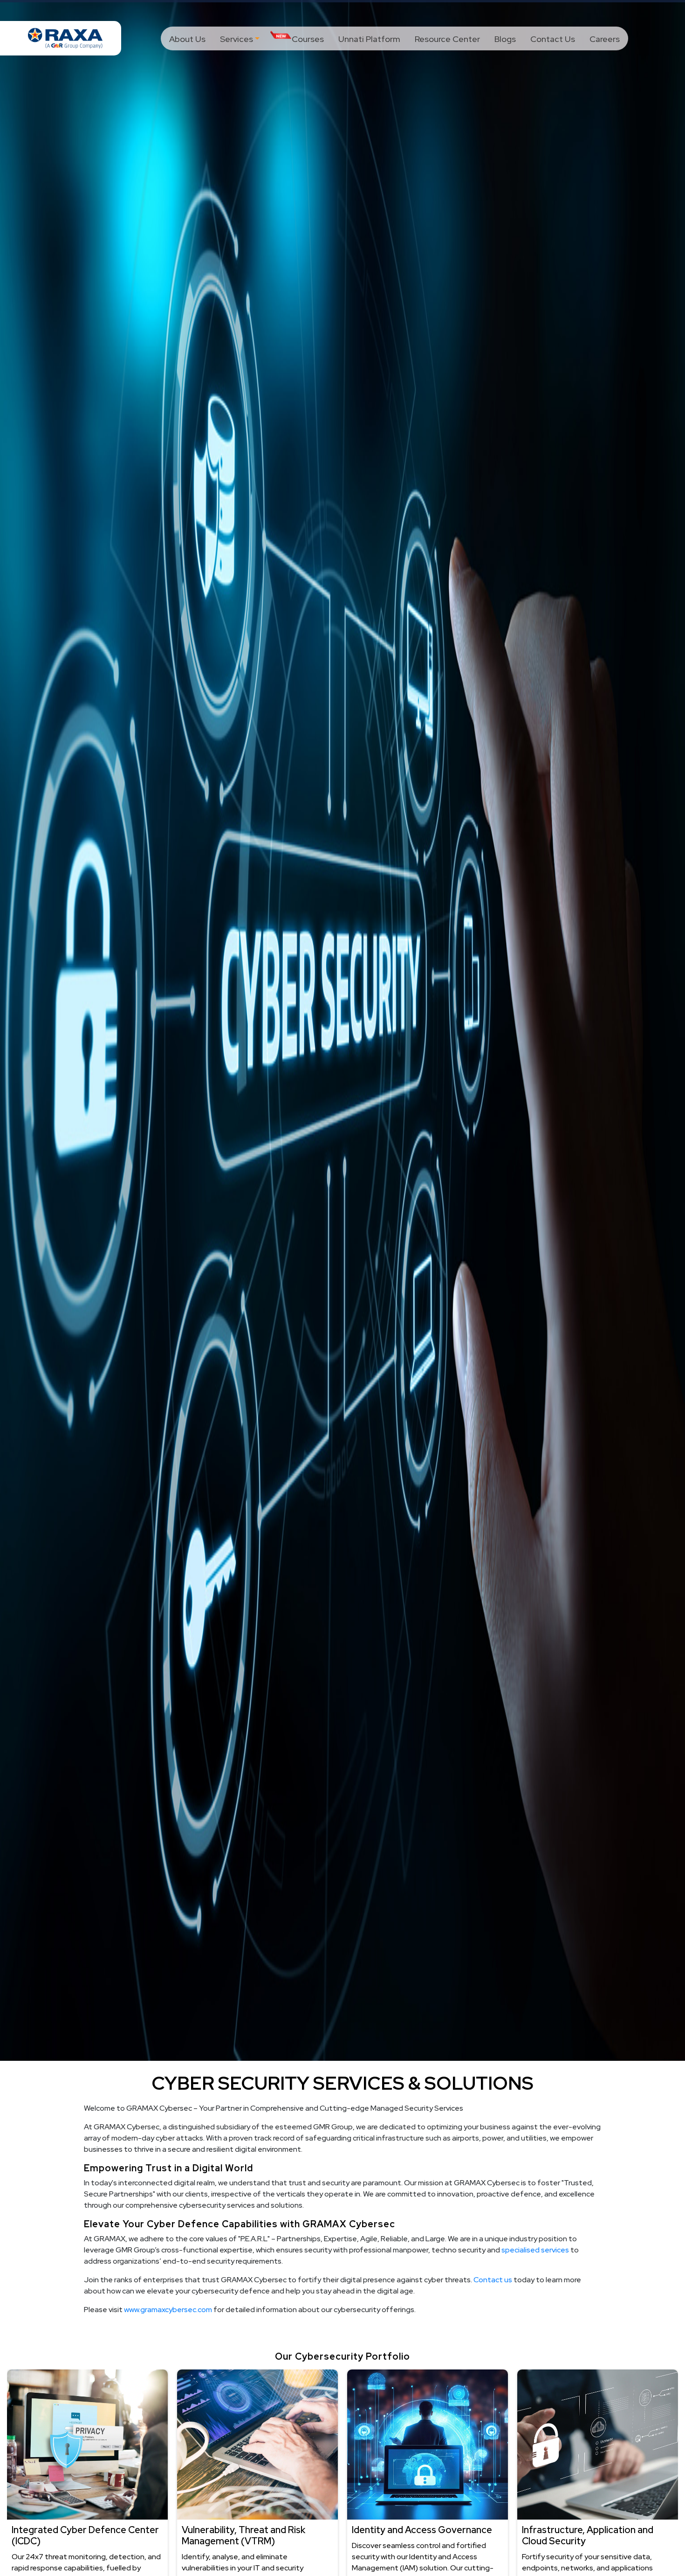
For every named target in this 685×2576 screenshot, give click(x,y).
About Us (187, 39)
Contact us (493, 2280)
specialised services (535, 2250)
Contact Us (553, 39)
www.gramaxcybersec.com (169, 2310)
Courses (308, 39)
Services (236, 39)
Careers (605, 39)
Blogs (505, 39)
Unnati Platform (369, 39)
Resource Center (447, 39)
